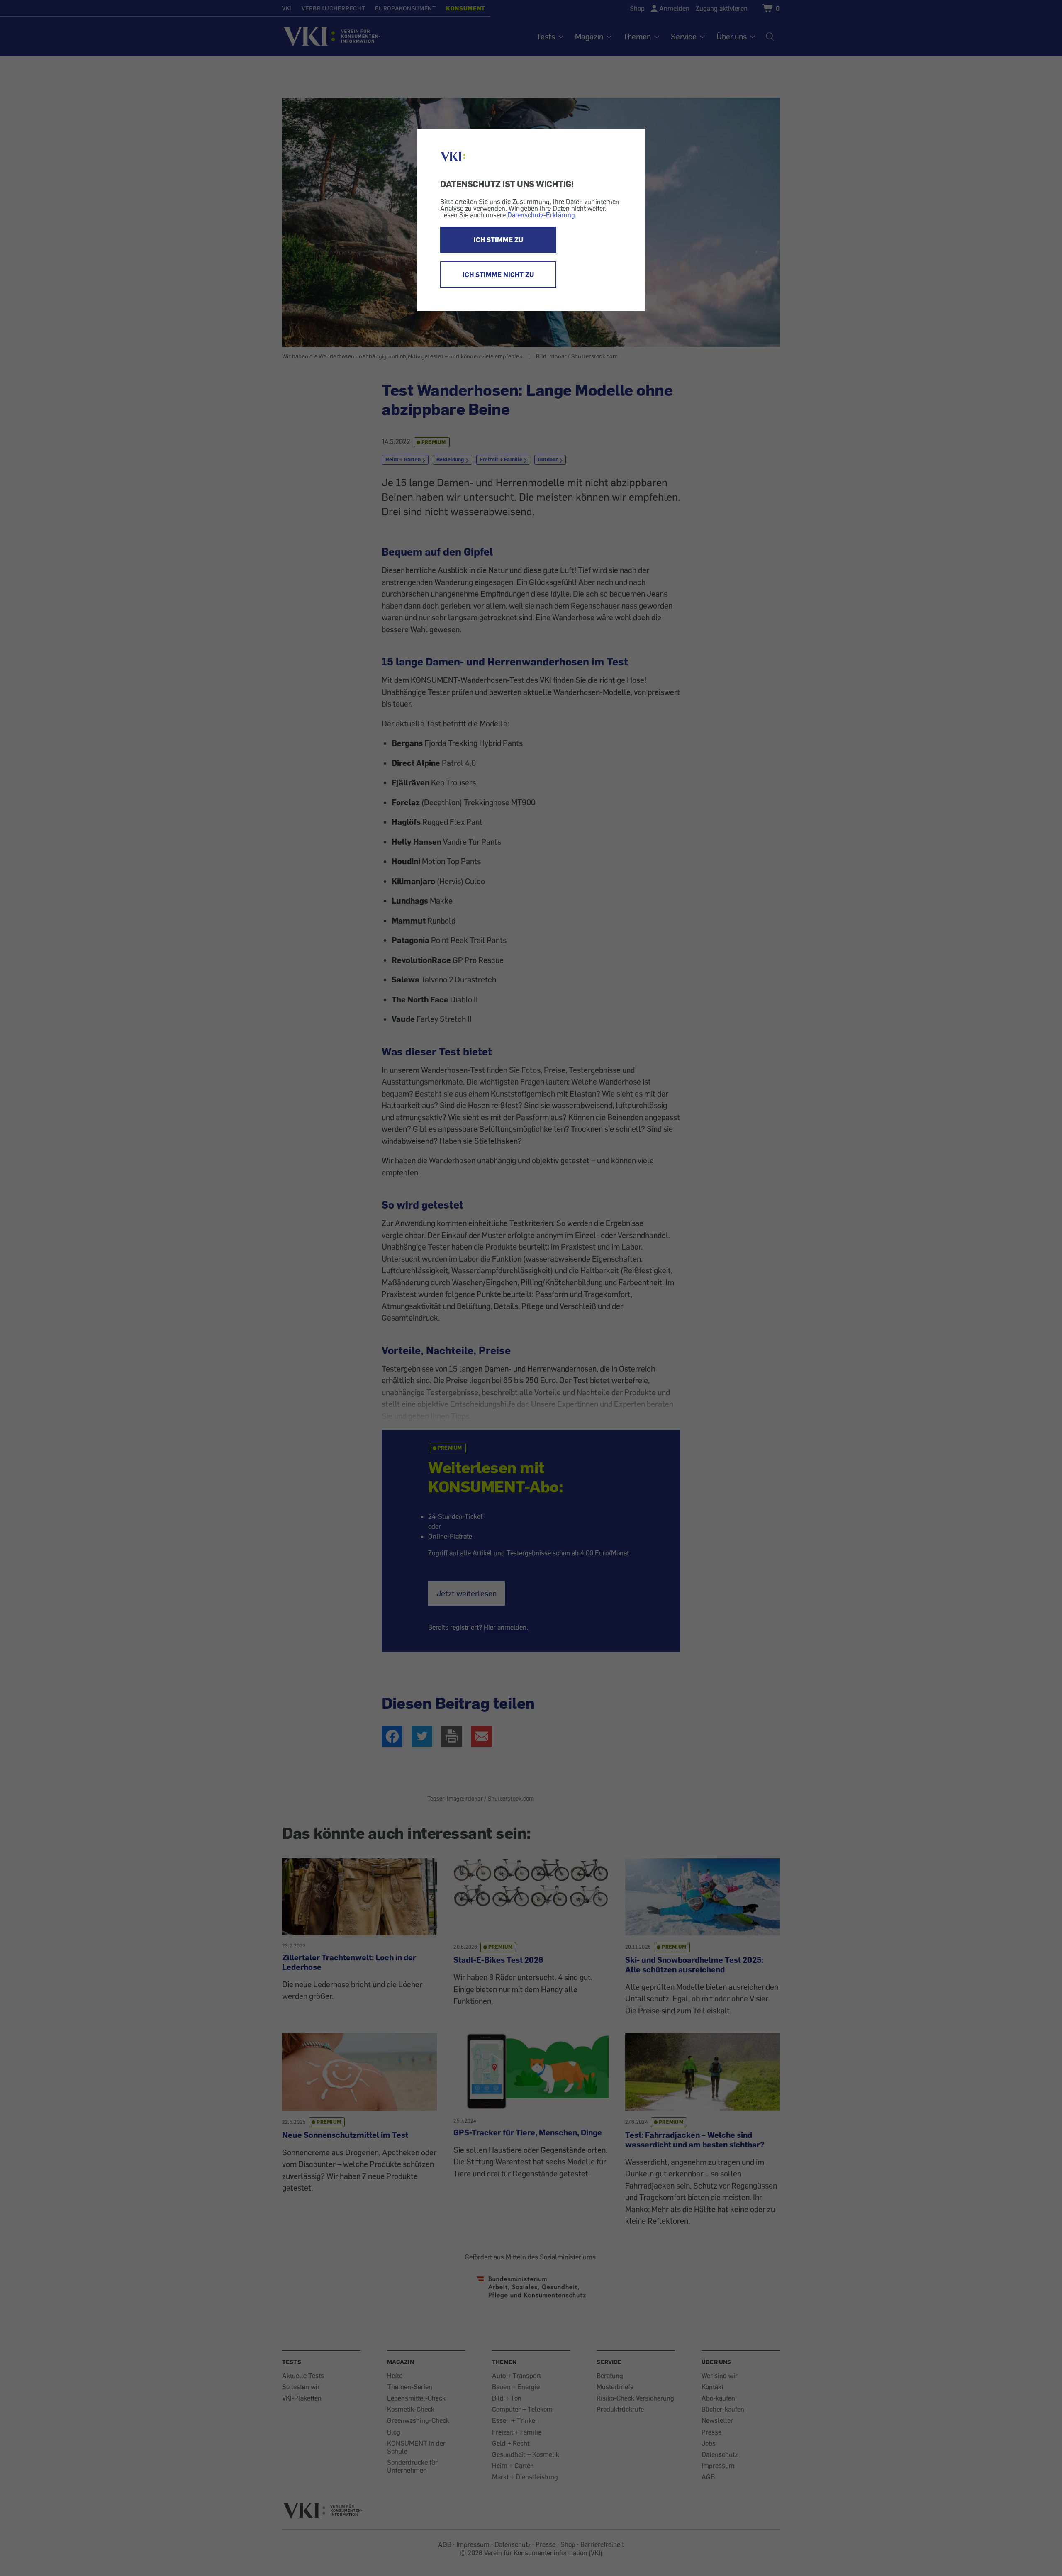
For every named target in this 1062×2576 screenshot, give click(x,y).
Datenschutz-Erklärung (541, 215)
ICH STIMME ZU (498, 240)
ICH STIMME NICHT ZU (498, 275)
